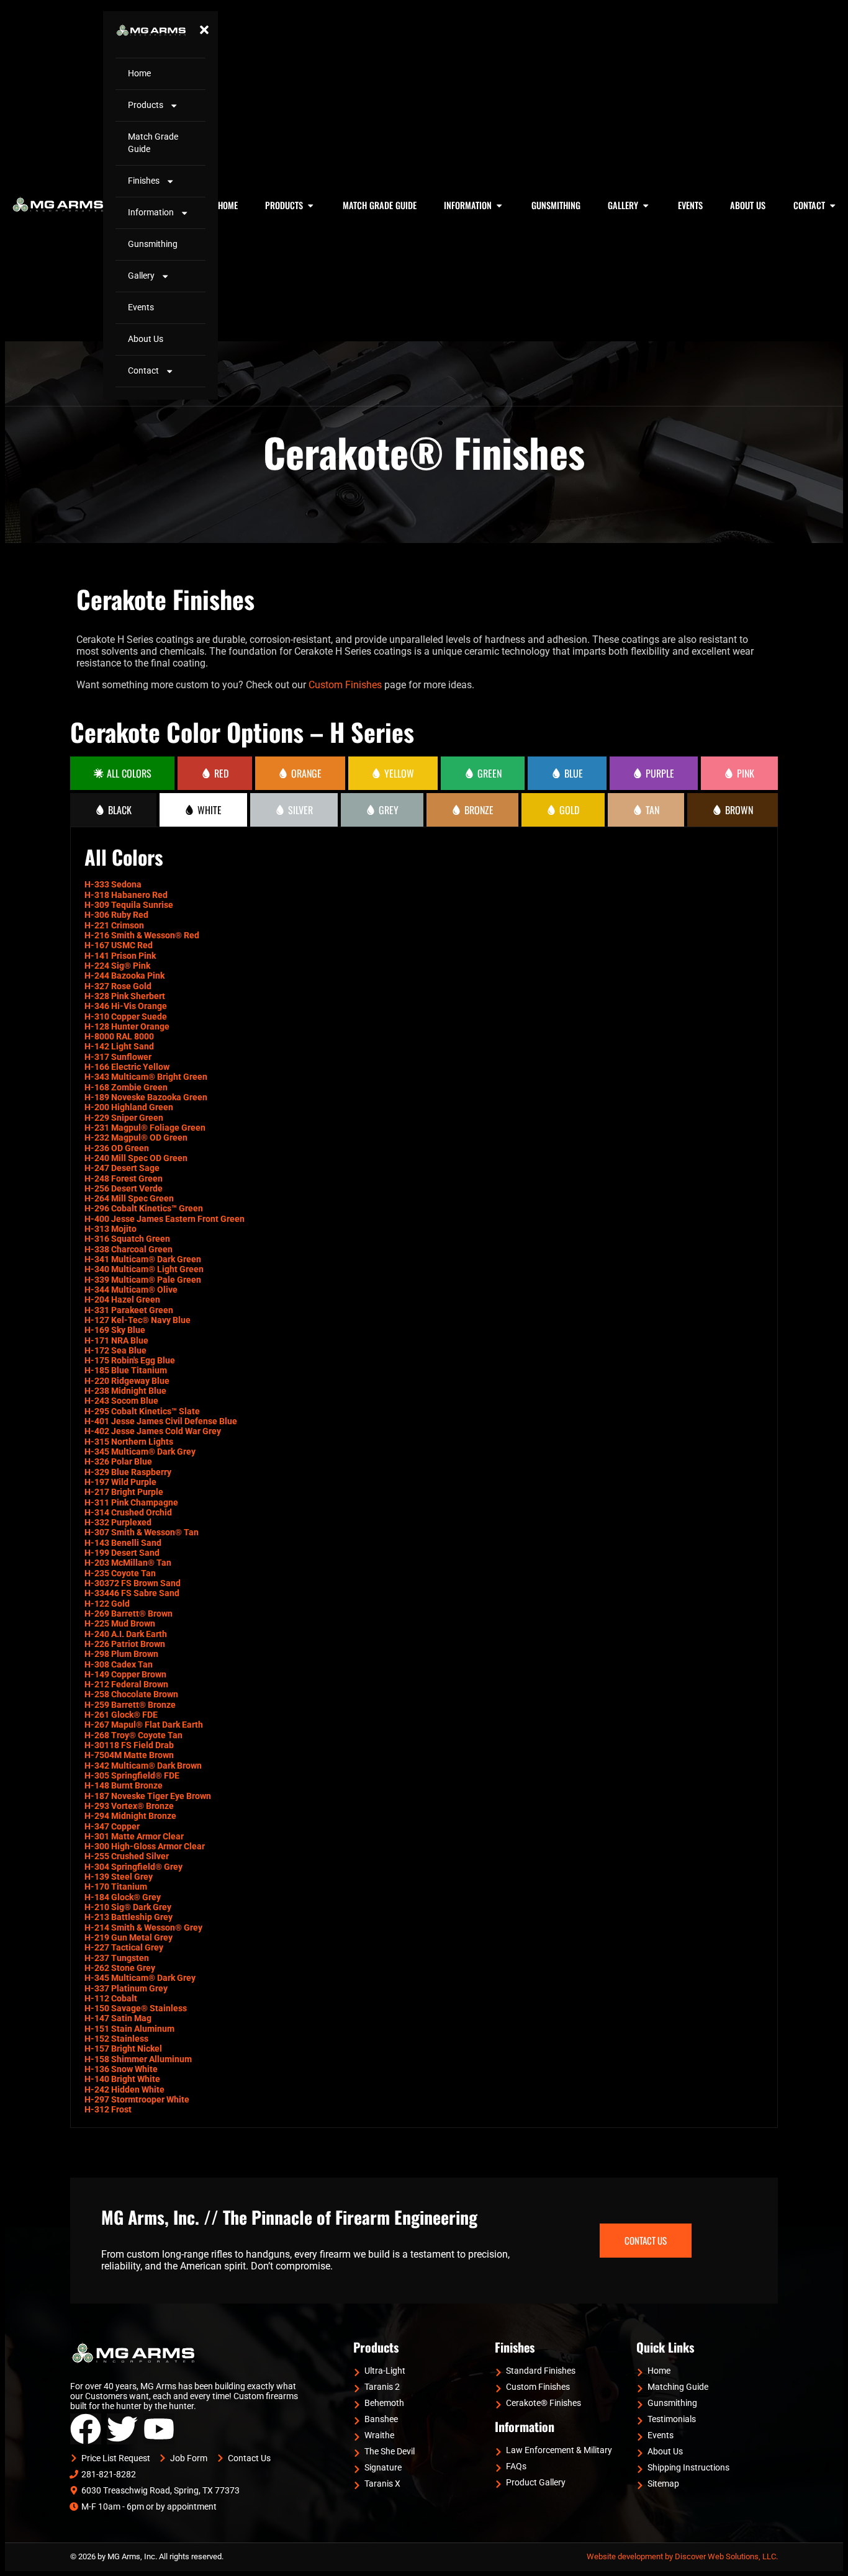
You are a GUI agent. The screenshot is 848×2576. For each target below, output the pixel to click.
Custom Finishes (345, 685)
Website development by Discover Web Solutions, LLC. (682, 2556)
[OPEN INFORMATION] (499, 205)
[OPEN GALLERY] (646, 205)
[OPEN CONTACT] (832, 205)
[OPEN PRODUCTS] (310, 205)
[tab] (122, 773)
